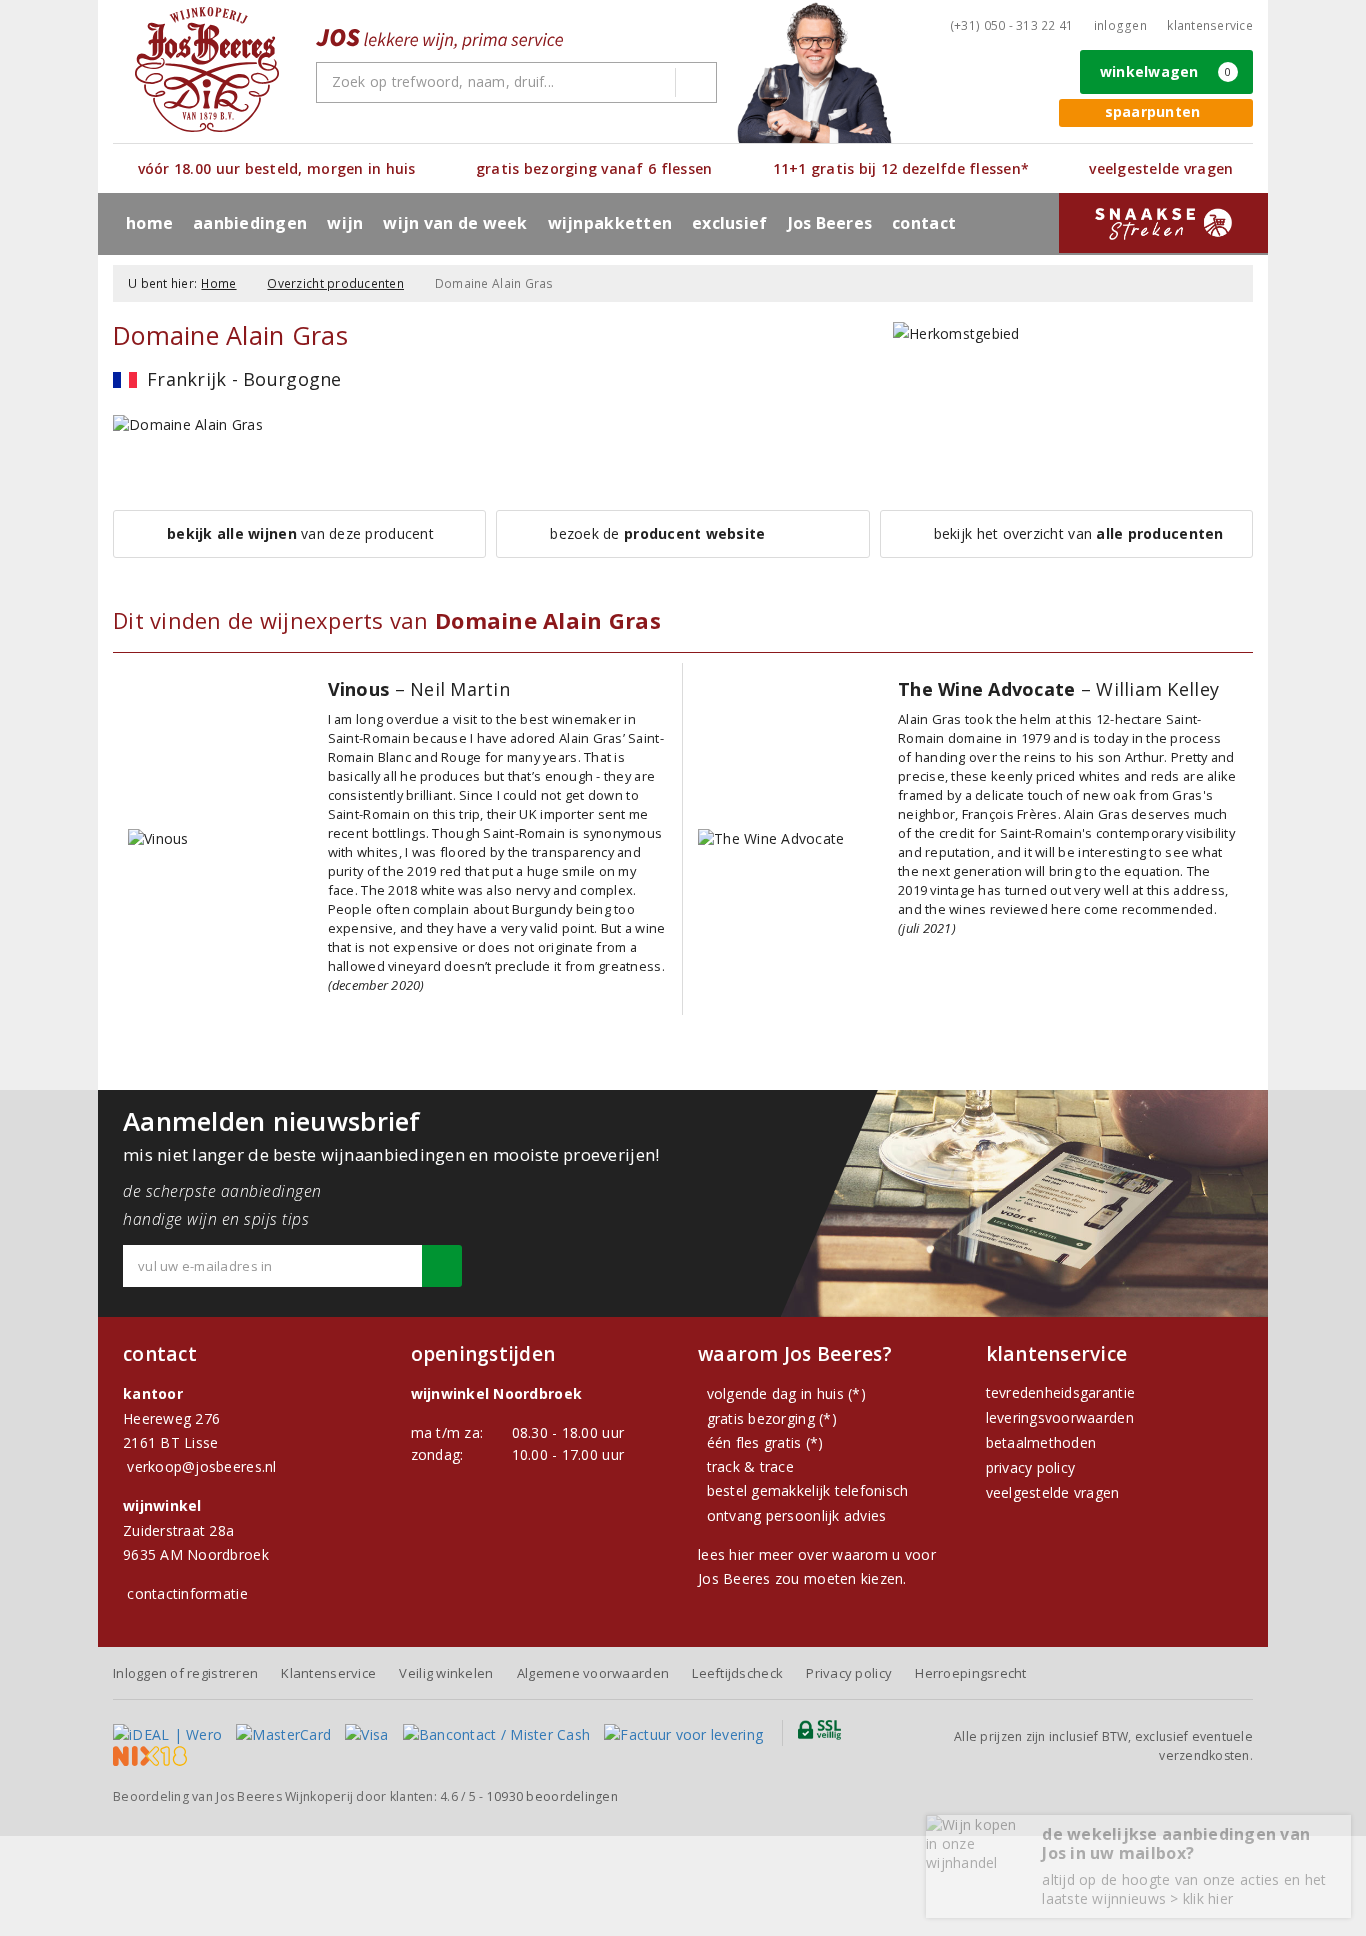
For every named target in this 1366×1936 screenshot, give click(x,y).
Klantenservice (1210, 25)
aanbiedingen (250, 223)
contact (924, 223)
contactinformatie (187, 1593)
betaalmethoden (1041, 1442)
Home (149, 223)
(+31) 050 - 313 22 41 (1012, 25)
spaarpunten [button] (1153, 111)
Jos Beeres (830, 223)
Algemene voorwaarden (593, 1673)
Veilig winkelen (446, 1673)
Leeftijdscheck (737, 1673)
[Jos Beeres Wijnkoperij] (207, 69)
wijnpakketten (610, 223)
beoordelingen (552, 1796)
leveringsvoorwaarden (1060, 1417)
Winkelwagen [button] (1166, 71)
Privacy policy (849, 1673)
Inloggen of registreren (185, 1673)
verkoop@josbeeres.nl (201, 1466)
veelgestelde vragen (1053, 1492)
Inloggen (1120, 25)
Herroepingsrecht (970, 1673)
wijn (345, 223)
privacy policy (1031, 1467)
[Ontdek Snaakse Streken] (1163, 223)
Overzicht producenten (335, 283)
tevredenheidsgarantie (1061, 1392)
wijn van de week (455, 223)
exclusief (729, 223)
